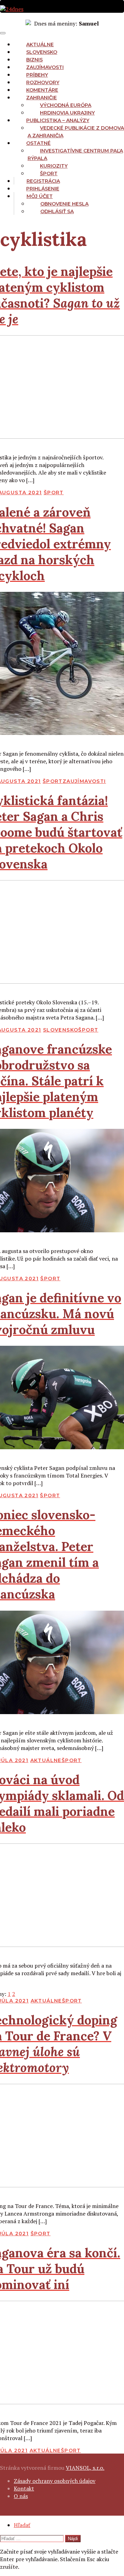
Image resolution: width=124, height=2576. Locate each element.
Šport (49, 173)
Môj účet (40, 196)
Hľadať (22, 2525)
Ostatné (38, 143)
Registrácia (43, 181)
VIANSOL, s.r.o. (85, 2468)
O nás (21, 2496)
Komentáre (42, 90)
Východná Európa (66, 105)
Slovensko (42, 52)
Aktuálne (40, 44)
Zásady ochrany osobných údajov (55, 2481)
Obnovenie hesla (64, 204)
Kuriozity (54, 166)
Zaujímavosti (45, 67)
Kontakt (24, 2488)
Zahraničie (42, 98)
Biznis (34, 60)
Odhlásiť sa (57, 211)
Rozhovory (43, 82)
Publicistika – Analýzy (58, 120)
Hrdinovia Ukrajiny (67, 113)
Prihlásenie (43, 189)
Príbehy (37, 75)
